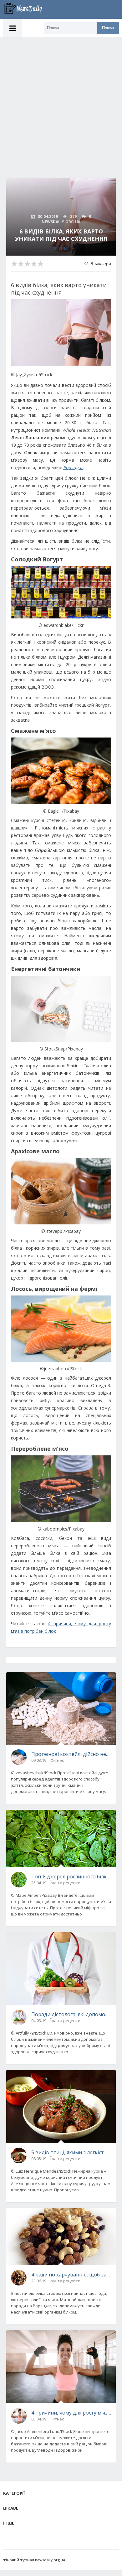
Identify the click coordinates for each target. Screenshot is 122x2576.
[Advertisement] (61, 101)
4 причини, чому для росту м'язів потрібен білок (71, 2413)
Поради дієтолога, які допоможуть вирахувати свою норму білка (71, 2014)
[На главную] (27, 9)
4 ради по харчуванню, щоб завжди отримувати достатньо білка (71, 2275)
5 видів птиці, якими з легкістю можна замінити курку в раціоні (71, 2152)
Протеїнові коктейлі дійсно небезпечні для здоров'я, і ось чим (71, 1754)
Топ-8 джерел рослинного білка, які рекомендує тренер (71, 1877)
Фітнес (61, 248)
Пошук (108, 28)
